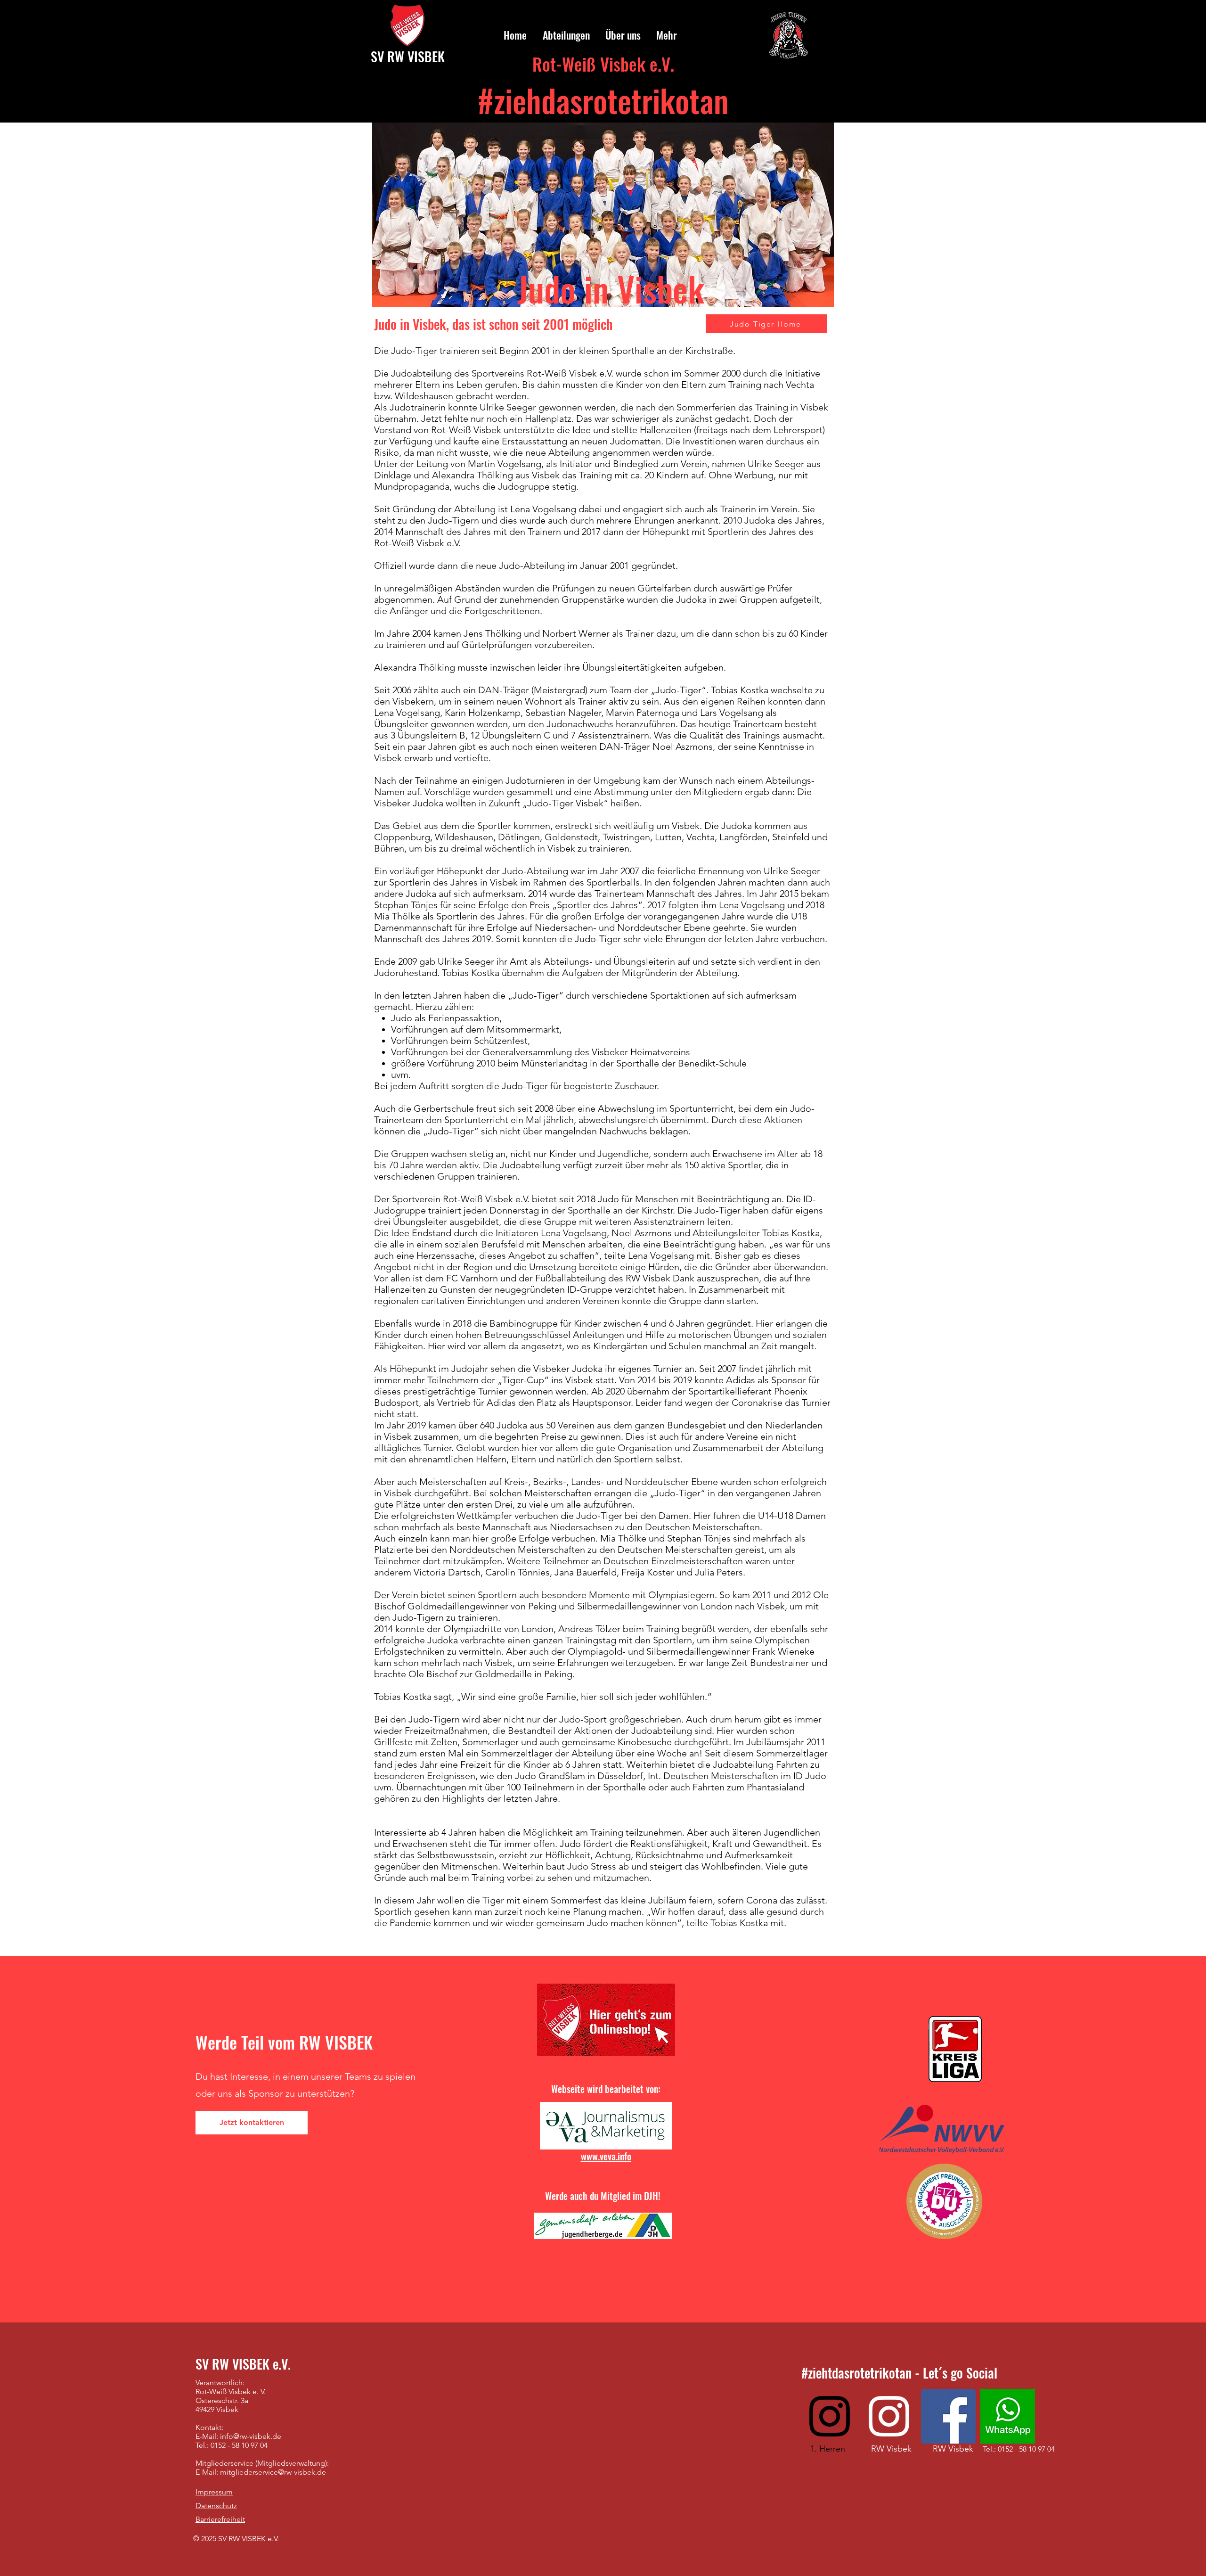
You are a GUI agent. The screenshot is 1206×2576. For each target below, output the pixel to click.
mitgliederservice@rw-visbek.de (273, 2472)
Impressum (214, 2492)
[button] (565, 35)
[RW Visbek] (889, 2416)
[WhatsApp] (1008, 2416)
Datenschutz (216, 2506)
